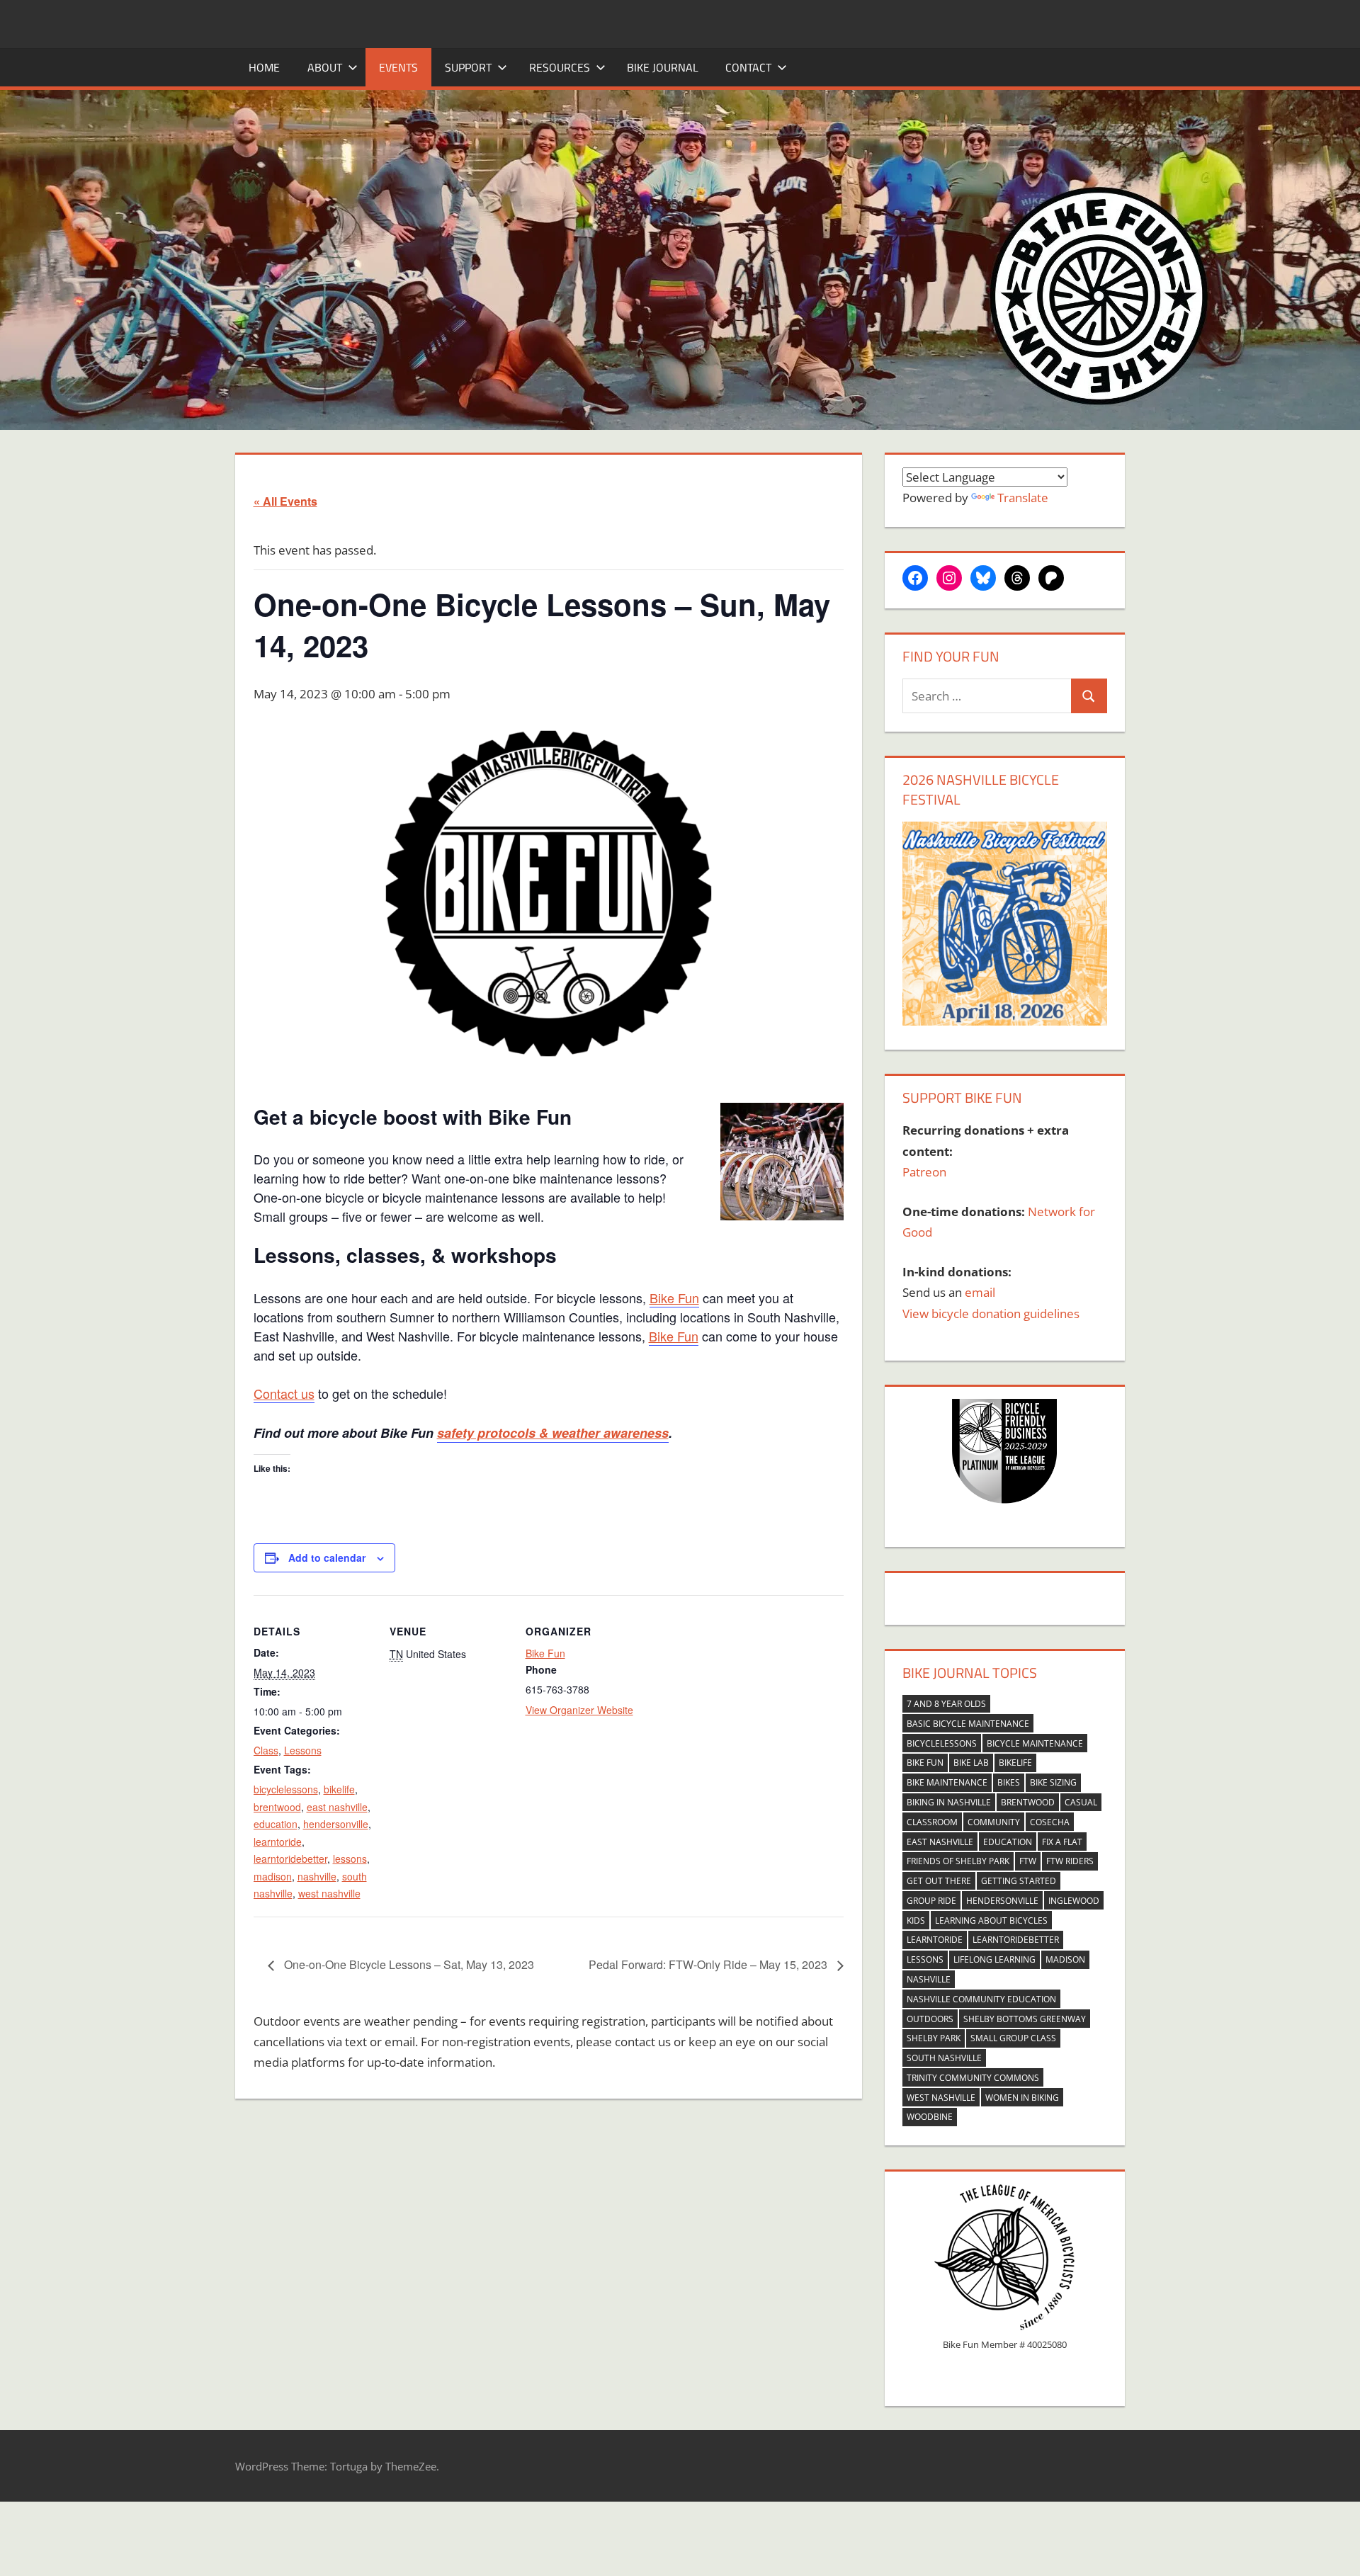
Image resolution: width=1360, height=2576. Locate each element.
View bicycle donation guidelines (991, 1313)
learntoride (278, 1842)
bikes (1009, 1782)
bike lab (971, 1763)
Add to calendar (327, 1557)
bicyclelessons (286, 1789)
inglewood (1074, 1901)
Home (264, 67)
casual (1081, 1802)
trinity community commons (973, 2078)
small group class (1013, 2038)
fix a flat (1062, 1842)
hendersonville (336, 1824)
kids (916, 1920)
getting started (1019, 1881)
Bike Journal (663, 67)
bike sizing (1053, 1782)
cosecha (1050, 1822)
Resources (560, 67)
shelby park (934, 2038)
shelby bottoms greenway (1025, 2019)
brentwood (277, 1807)
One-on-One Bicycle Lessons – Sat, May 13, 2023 (408, 1964)
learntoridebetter (290, 1859)
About (325, 67)
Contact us (284, 1393)
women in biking (1022, 2098)
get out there (939, 1881)
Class (266, 1750)
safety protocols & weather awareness (553, 1433)
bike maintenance (947, 1782)
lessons (350, 1859)
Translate (1023, 498)
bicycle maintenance (1035, 1743)
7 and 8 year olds (946, 1704)
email (980, 1292)
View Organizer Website (579, 1710)
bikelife (339, 1789)
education (276, 1824)
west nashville (329, 1893)
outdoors (930, 2019)
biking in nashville (949, 1802)
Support (468, 67)
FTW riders (1070, 1861)
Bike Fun (674, 1298)
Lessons (303, 1750)
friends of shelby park (958, 1861)
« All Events (285, 501)
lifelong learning (994, 1959)
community (994, 1822)
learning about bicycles (991, 1920)
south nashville (944, 2058)
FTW (1028, 1861)
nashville (317, 1876)
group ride (931, 1901)
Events (398, 67)
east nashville (337, 1807)
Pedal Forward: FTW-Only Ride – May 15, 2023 (709, 1964)
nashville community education (981, 1999)
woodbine (930, 2117)
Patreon (924, 1172)
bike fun (925, 1763)
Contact (748, 67)
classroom (932, 1822)
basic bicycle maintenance (968, 1724)
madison (273, 1876)
